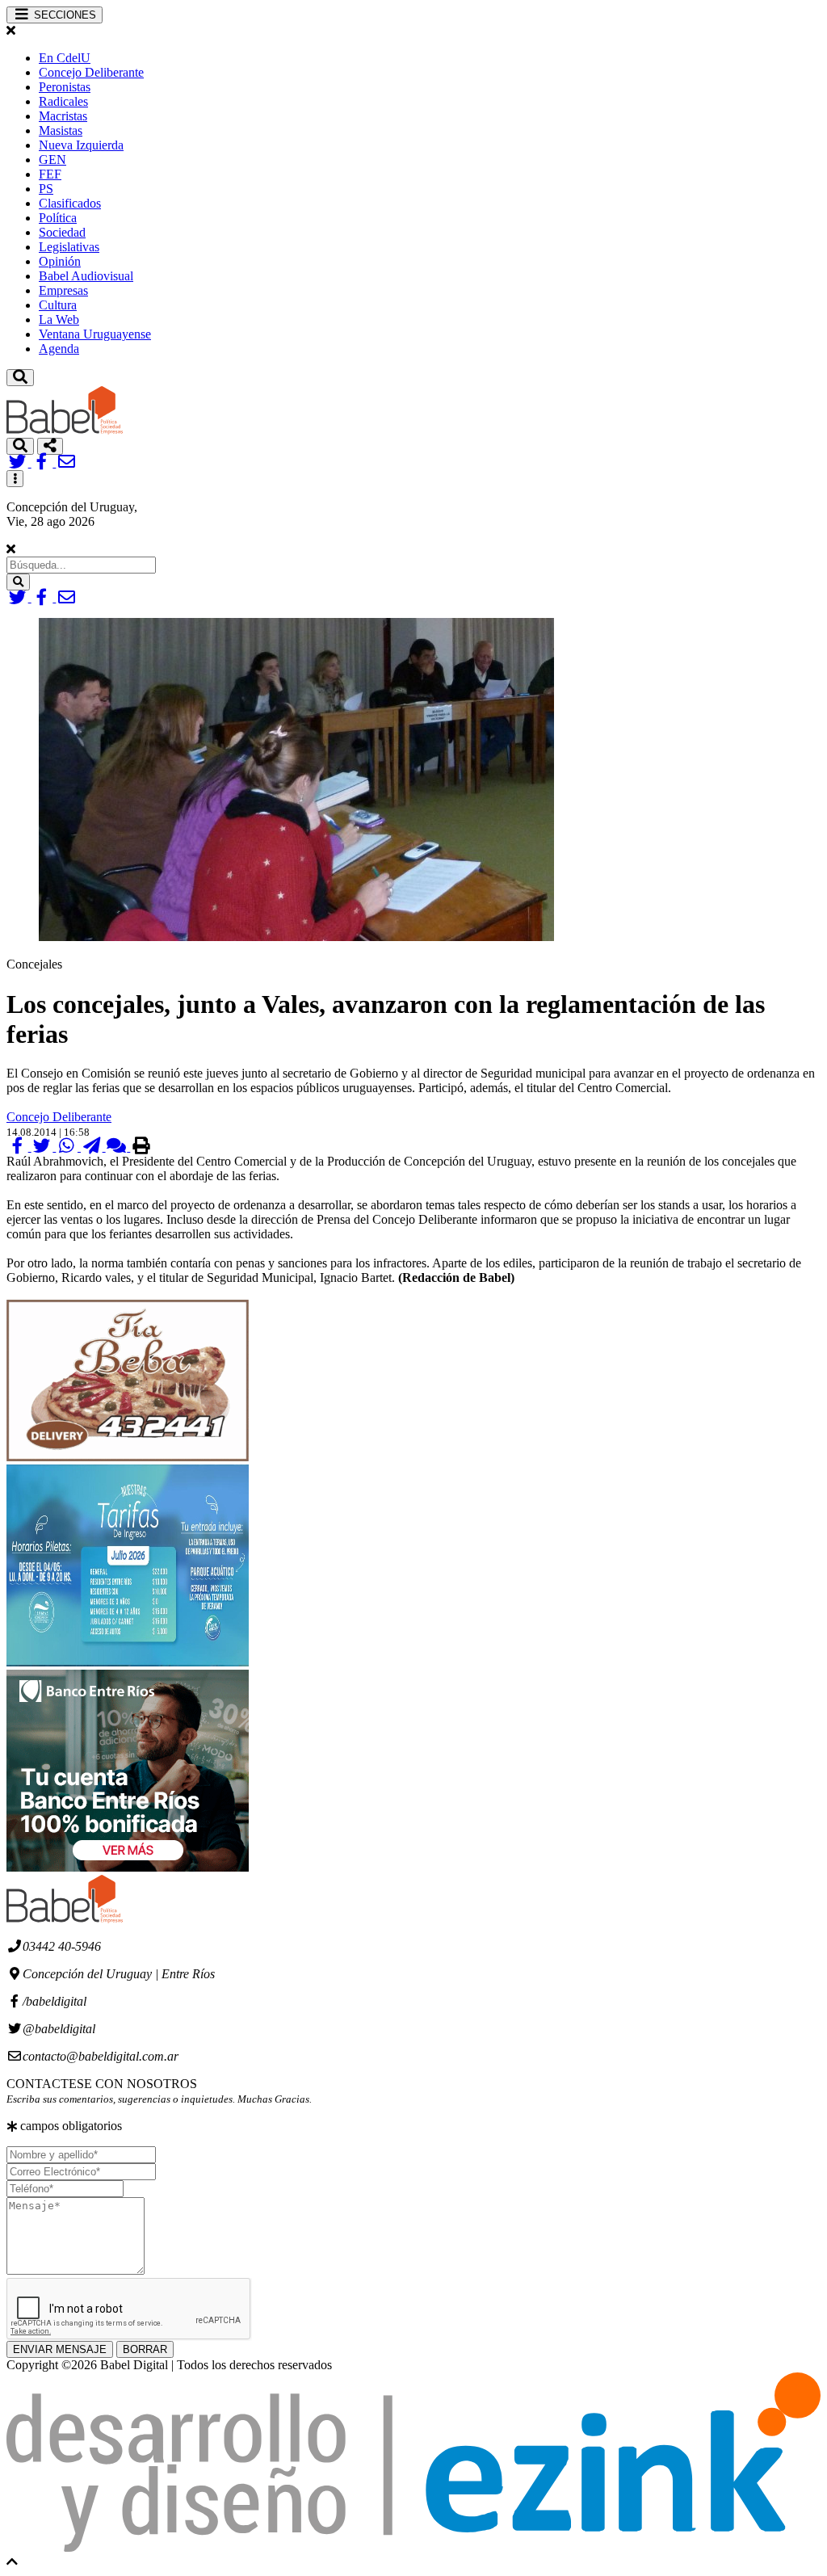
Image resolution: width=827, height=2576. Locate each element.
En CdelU (65, 58)
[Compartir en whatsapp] (68, 1147)
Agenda (59, 349)
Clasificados (70, 203)
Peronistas (65, 87)
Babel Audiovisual (86, 276)
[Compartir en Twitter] (44, 1147)
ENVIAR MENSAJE (60, 2349)
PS (46, 189)
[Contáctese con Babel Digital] (67, 462)
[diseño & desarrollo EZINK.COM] (413, 2547)
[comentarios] (118, 1147)
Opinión (60, 261)
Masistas (61, 130)
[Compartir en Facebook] (19, 1147)
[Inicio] (65, 430)
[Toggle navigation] (20, 378)
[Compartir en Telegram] (93, 1147)
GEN (52, 160)
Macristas (63, 116)
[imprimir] (141, 1147)
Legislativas (69, 247)
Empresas (63, 290)
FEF (50, 174)
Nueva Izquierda (81, 145)
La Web (59, 319)
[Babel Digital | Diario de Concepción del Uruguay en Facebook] (44, 462)
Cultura (58, 305)
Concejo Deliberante (91, 72)
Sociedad (62, 232)
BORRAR (145, 2349)
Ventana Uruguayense (95, 334)
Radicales (63, 101)
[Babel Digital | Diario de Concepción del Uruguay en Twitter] (19, 462)
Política (58, 218)
